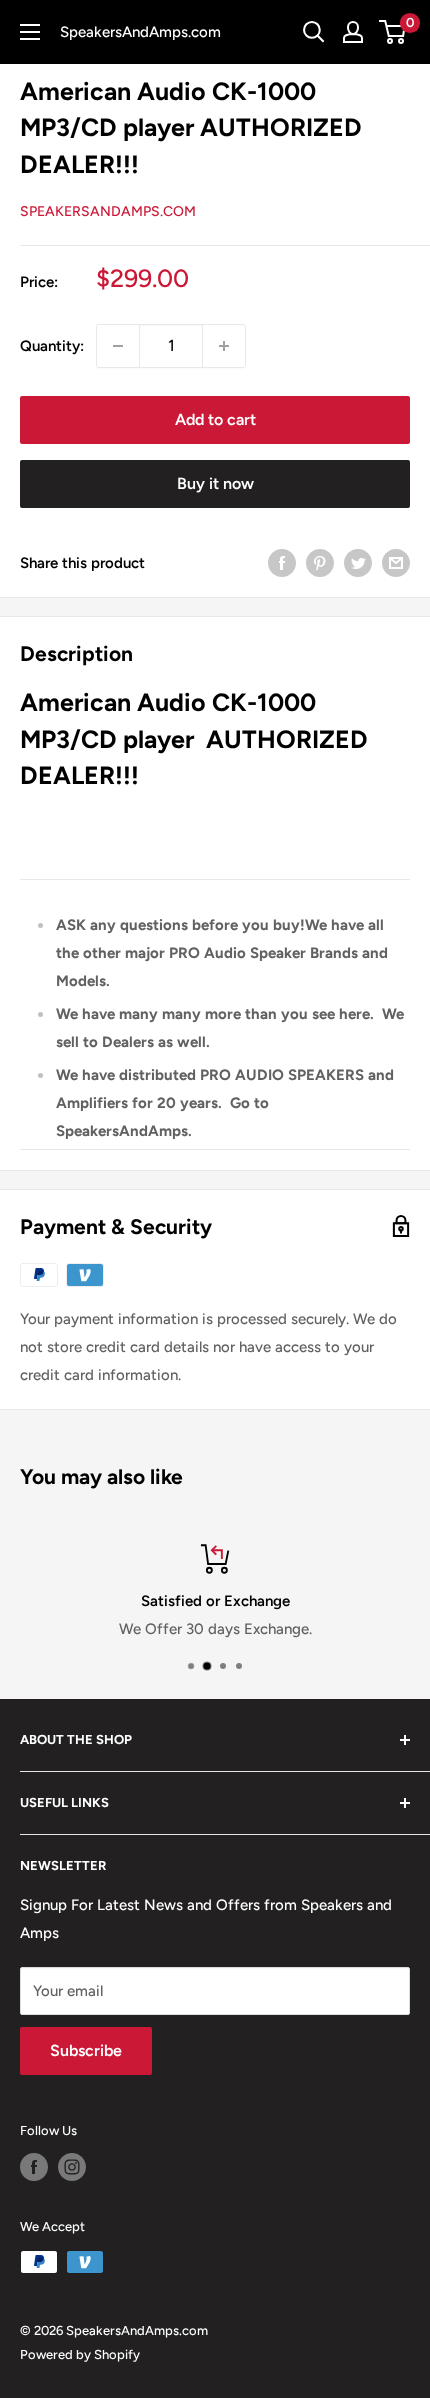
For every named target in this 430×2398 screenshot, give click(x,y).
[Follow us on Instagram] (72, 2167)
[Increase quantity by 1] (224, 346)
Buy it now (215, 483)
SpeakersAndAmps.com (108, 211)
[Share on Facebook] (282, 562)
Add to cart (215, 419)
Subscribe (86, 2050)
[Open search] (314, 32)
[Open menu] (30, 32)
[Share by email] (396, 562)
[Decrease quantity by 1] (118, 346)
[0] (393, 32)
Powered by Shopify (80, 2354)
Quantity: (52, 346)
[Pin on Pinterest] (320, 562)
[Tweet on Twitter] (358, 562)
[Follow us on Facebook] (34, 2167)
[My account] (353, 32)
